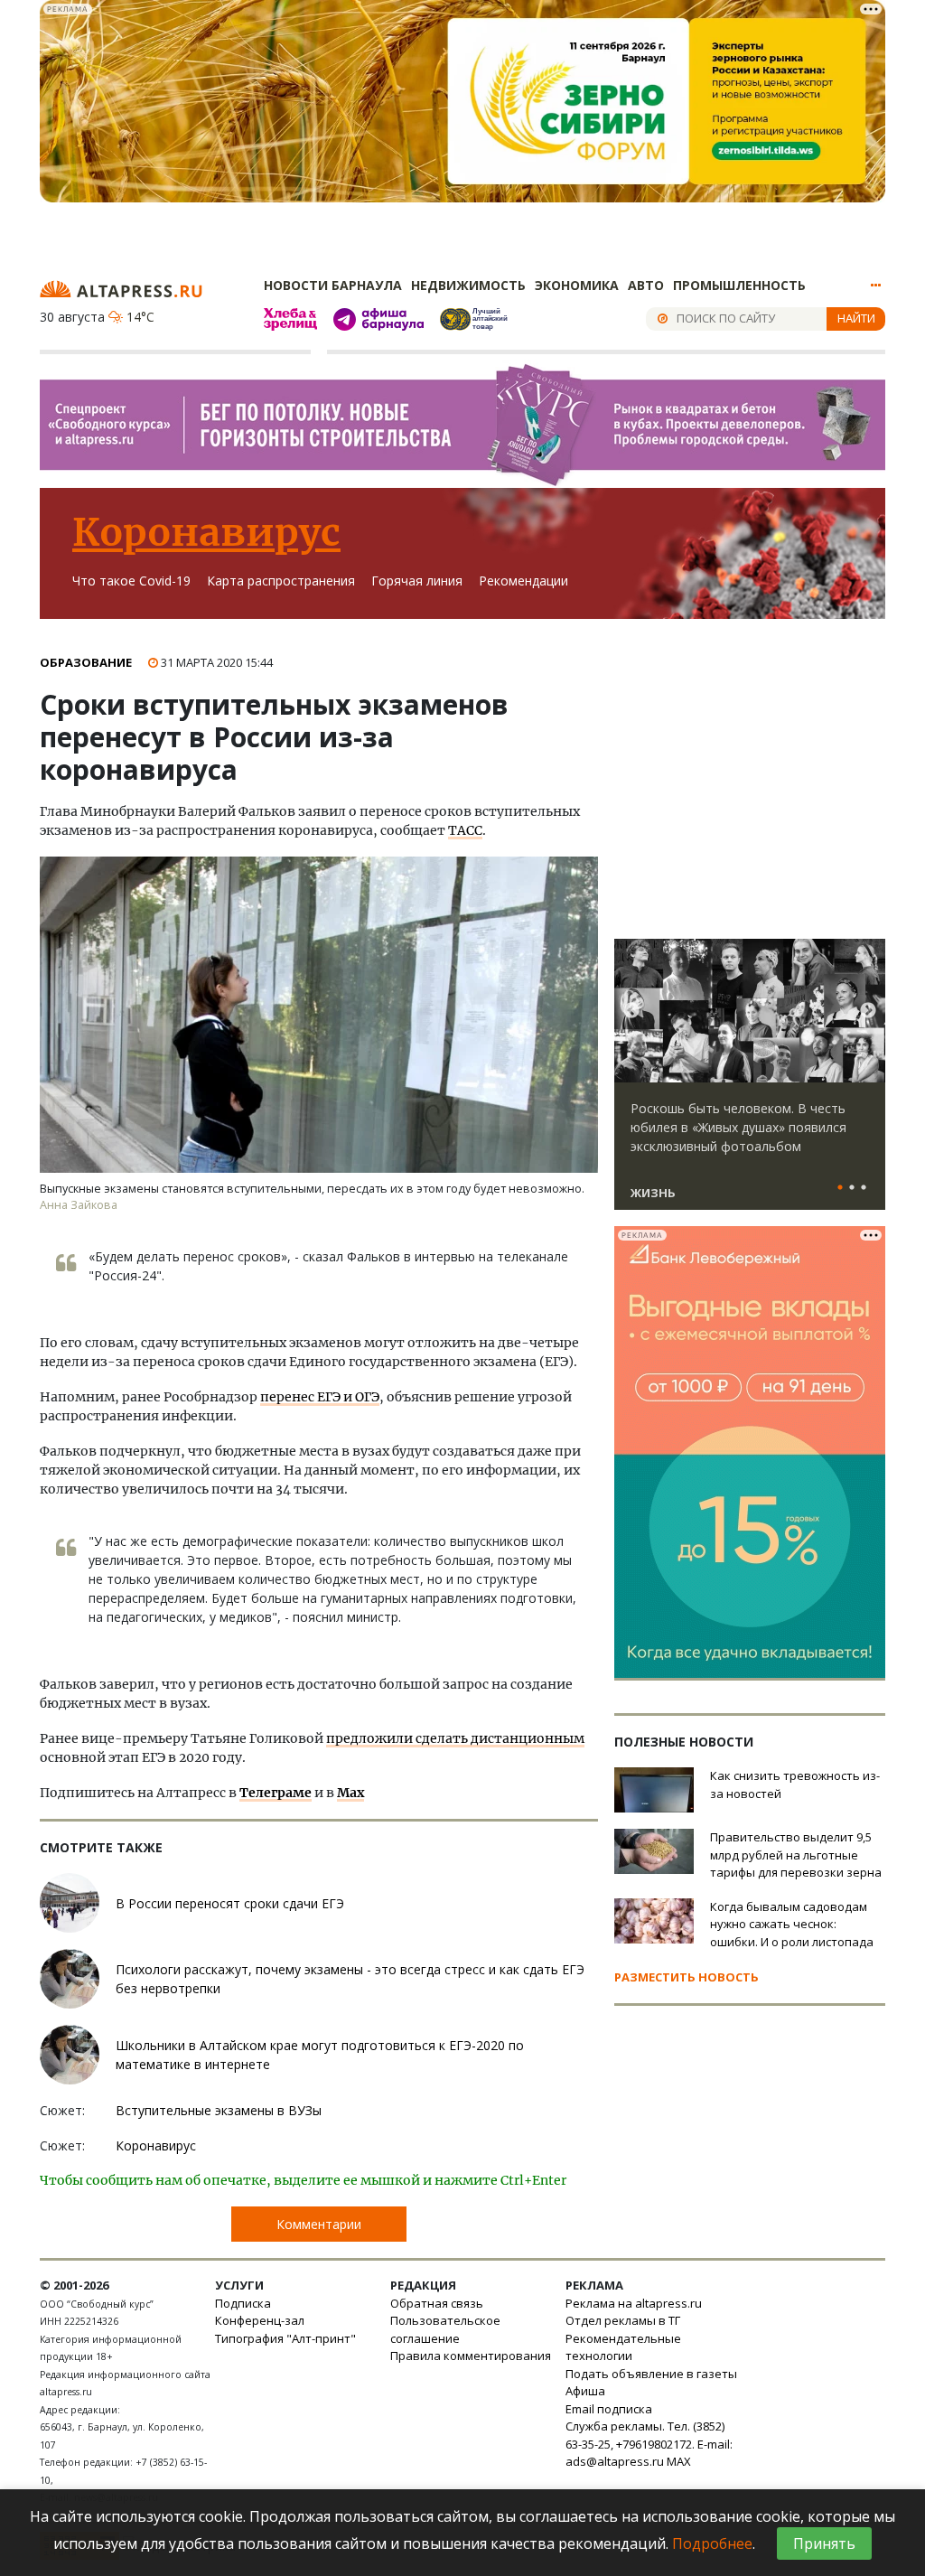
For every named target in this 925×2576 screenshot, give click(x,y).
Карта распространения (281, 581)
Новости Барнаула (333, 285)
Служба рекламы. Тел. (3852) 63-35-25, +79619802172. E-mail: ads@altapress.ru (649, 2444)
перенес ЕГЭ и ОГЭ (320, 1397)
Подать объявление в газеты (651, 2374)
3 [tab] (864, 1188)
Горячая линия (417, 581)
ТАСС (465, 830)
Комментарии (319, 2224)
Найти (856, 318)
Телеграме (276, 1793)
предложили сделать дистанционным (455, 1738)
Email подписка (609, 2409)
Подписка (243, 2303)
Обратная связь (437, 2303)
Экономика (577, 285)
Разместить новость (687, 1977)
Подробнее (712, 2543)
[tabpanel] (750, 1082)
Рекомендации (523, 581)
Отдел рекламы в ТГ (623, 2320)
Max (350, 1793)
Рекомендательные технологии (623, 2347)
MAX (679, 2461)
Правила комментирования (471, 2356)
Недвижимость (468, 285)
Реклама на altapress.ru (634, 2303)
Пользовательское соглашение (445, 2329)
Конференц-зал (260, 2320)
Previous (631, 1011)
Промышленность (739, 285)
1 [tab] (840, 1188)
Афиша (585, 2391)
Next (868, 1011)
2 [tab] (852, 1188)
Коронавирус (206, 532)
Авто (646, 285)
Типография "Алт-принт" (285, 2338)
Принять (824, 2543)
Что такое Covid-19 (131, 581)
